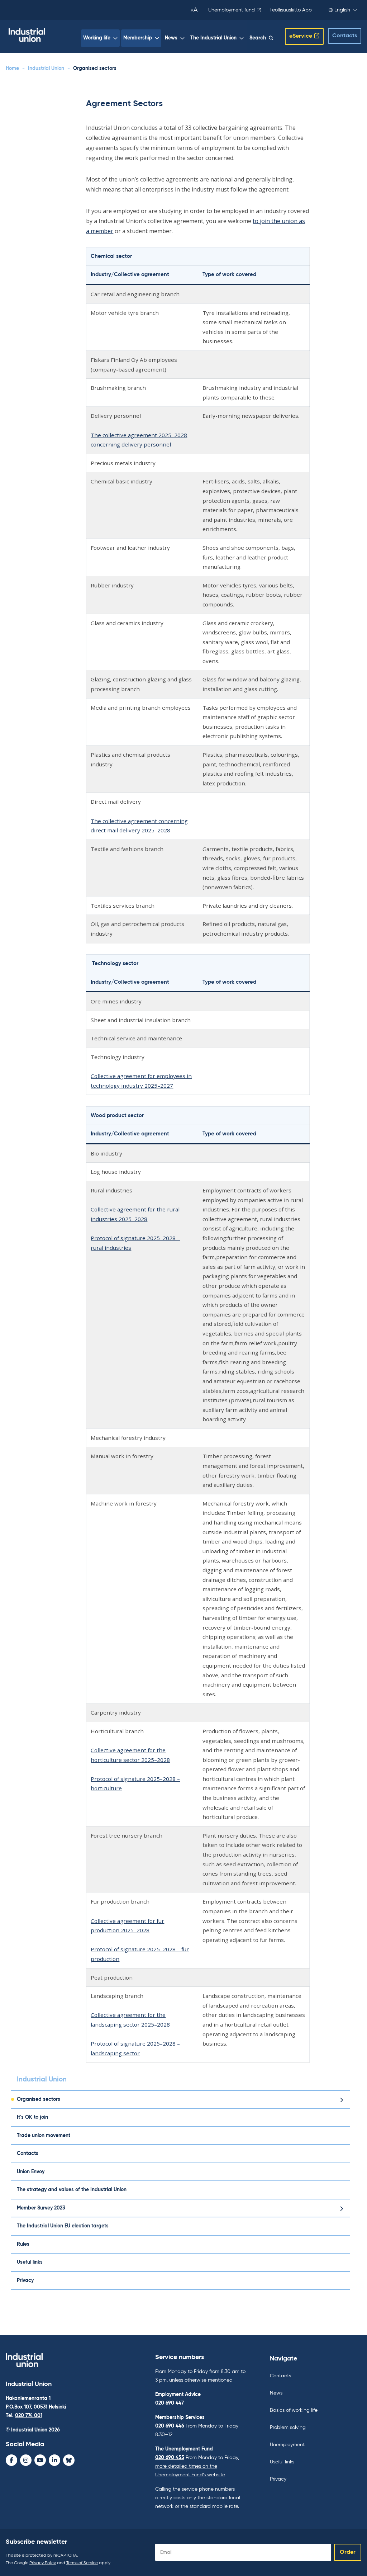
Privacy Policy (43, 2563)
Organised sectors (39, 2099)
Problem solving (288, 2428)
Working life (97, 38)
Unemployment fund (232, 10)
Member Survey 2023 (41, 2208)
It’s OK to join (32, 2117)
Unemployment (287, 2445)
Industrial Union (46, 68)
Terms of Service (82, 2563)
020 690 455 (170, 2458)
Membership (138, 38)
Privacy (25, 2280)
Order (348, 2552)
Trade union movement (44, 2136)
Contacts (345, 36)
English (342, 10)
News (171, 38)
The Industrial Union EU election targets (63, 2226)
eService (301, 36)
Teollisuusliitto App (291, 10)
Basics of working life (294, 2410)
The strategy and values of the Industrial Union (72, 2190)
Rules (23, 2244)
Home (12, 68)
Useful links (30, 2262)
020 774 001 (29, 2416)
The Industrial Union (213, 38)
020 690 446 (170, 2426)
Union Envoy (31, 2172)
